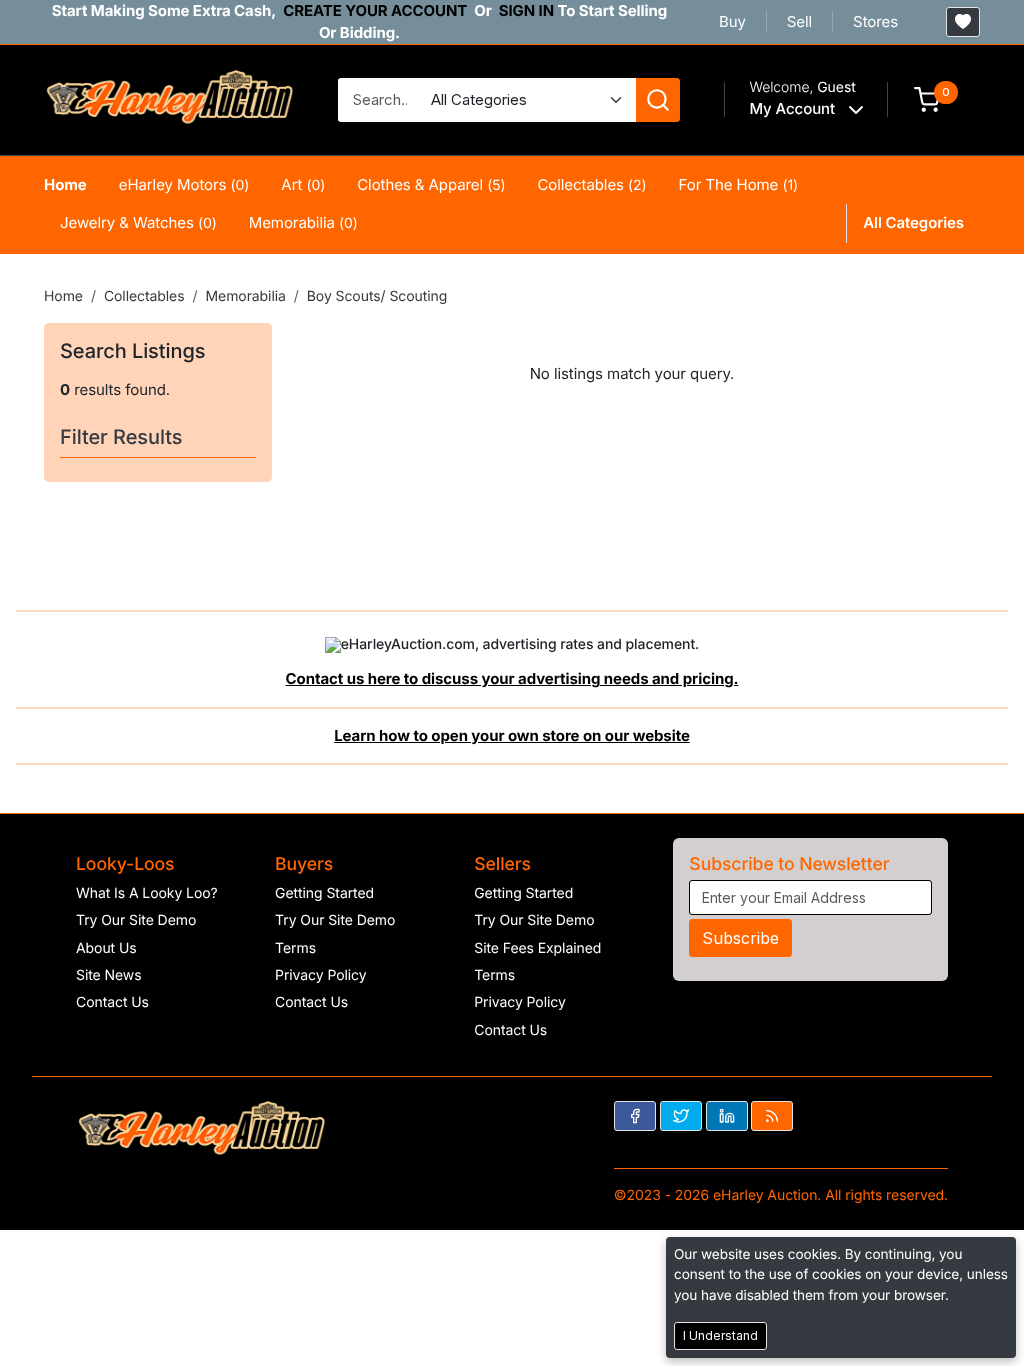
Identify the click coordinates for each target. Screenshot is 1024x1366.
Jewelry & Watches (138, 222)
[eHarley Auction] (169, 98)
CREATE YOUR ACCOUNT (375, 10)
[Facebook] (635, 1116)
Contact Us (112, 1002)
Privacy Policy (320, 975)
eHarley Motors (184, 184)
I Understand (720, 1335)
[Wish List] (963, 22)
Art (303, 184)
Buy (732, 21)
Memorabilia (303, 222)
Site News (109, 975)
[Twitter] (681, 1116)
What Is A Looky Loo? (147, 893)
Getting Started (324, 893)
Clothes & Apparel (431, 184)
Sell (799, 21)
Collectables (591, 184)
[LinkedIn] (727, 1116)
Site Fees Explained (537, 948)
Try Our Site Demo (136, 920)
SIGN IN (526, 10)
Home (65, 184)
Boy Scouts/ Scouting (377, 296)
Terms (295, 948)
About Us (106, 948)
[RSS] (772, 1116)
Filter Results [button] (124, 437)
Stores (875, 21)
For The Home (739, 184)
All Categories (913, 222)
